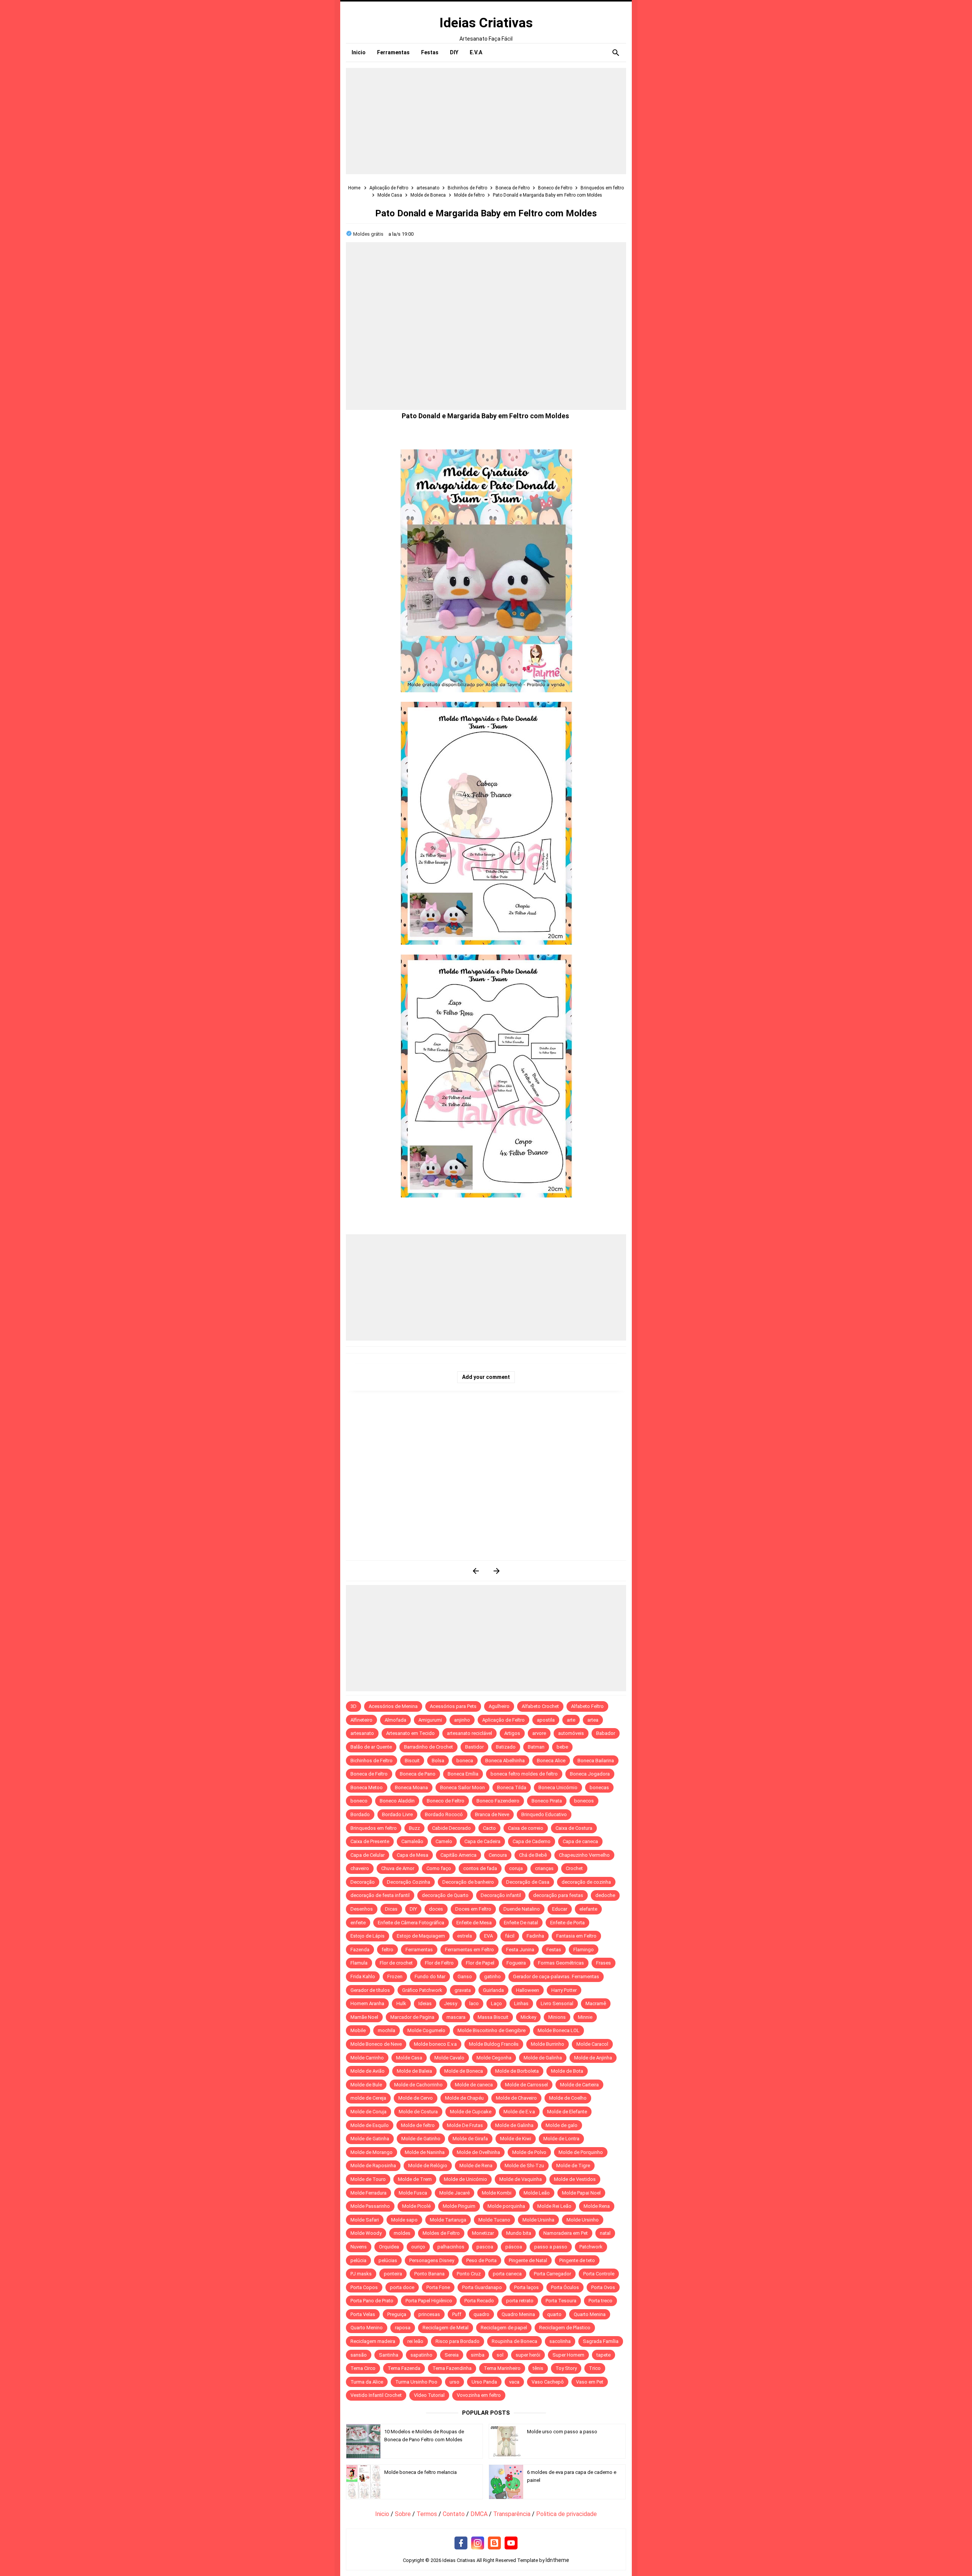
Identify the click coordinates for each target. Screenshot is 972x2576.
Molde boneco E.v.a (435, 2044)
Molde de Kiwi (516, 2139)
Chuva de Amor (398, 1868)
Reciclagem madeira (373, 2341)
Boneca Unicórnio (558, 1787)
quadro (481, 2314)
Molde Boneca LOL (559, 2030)
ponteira (393, 2274)
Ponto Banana (429, 2274)
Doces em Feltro (473, 1909)
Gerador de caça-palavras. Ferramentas (556, 1977)
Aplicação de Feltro (503, 1720)
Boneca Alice (551, 1761)
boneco (359, 1801)
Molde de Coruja (368, 2112)
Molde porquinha (506, 2206)
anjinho (462, 1720)
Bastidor (474, 1747)
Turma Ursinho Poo (416, 2382)
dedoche (605, 1895)
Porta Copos (364, 2287)
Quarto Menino (367, 2328)
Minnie (585, 2017)
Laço (496, 2003)
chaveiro (360, 1868)
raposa (403, 2328)
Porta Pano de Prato (372, 2301)
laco (474, 2003)
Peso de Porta (481, 2260)
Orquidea (389, 2247)
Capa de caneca (580, 1841)
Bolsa (438, 1761)
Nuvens (359, 2247)
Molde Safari (365, 2220)
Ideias (425, 2003)
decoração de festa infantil (380, 1895)
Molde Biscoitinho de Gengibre (492, 2030)
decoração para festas (558, 1895)
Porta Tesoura (561, 2301)
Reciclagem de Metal (446, 2328)
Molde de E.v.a (519, 2112)
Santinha (389, 2355)
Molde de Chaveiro (516, 2098)
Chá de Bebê (533, 1855)
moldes (402, 2233)
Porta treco (600, 2301)
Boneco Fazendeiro (498, 1801)
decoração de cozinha (586, 1882)
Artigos (512, 1733)
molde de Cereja (368, 2098)
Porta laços (526, 2287)
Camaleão (412, 1841)
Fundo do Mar (430, 1977)
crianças (544, 1868)
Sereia (452, 2355)
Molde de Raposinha (373, 2166)
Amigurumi (430, 1720)
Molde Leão (537, 2193)
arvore (539, 1733)
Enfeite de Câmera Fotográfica (411, 1923)
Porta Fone (438, 2287)
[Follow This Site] (494, 2543)
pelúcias (388, 2260)
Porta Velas (363, 2314)
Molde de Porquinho (581, 2152)
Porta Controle (599, 2274)
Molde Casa (409, 2058)
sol (500, 2355)
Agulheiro (499, 1706)
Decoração (363, 1882)
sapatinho (421, 2355)
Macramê (596, 2003)
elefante (588, 1909)
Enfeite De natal (521, 1923)
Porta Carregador (552, 2274)
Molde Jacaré (454, 2193)
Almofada (395, 1720)
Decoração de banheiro (468, 1882)
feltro (387, 1950)
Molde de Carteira (579, 2085)
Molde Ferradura (368, 2193)
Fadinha (535, 1936)
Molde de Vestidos (575, 2179)
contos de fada (480, 1868)
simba (478, 2355)
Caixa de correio (526, 1828)
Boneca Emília (463, 1774)
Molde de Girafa (470, 2139)
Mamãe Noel (364, 2017)
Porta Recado (479, 2301)
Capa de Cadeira (482, 1841)
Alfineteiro (361, 1720)
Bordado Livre (397, 1814)
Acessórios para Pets (453, 1706)
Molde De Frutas (465, 2125)
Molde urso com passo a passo (562, 2432)
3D (353, 1706)
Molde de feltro (418, 2125)
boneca (465, 1761)
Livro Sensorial (557, 2003)
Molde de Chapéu (464, 2098)
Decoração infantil (501, 1895)
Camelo (444, 1841)
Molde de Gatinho (421, 2139)
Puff (457, 2314)
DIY (413, 1909)
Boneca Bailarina (596, 1761)
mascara (456, 2017)
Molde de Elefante (567, 2112)
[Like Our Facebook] (461, 2543)
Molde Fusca (413, 2193)
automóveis (571, 1733)
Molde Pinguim (459, 2206)
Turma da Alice (367, 2382)
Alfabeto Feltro (587, 1706)
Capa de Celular (368, 1855)
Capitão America (458, 1855)
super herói (528, 2355)
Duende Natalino (522, 1909)
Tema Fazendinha (452, 2368)
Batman (536, 1747)
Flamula (359, 1963)
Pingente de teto (577, 2260)
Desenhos (362, 1909)
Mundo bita (519, 2233)
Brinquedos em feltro (374, 1828)
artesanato (362, 1733)
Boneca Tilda (512, 1787)
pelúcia (358, 2260)
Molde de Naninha (425, 2152)
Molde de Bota (567, 2071)
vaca (514, 2382)
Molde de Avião (368, 2071)
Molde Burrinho (548, 2044)
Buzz (414, 1828)
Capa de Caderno (532, 1841)
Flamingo (584, 1950)
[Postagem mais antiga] (496, 1571)
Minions (557, 2017)
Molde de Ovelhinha (478, 2152)
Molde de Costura (418, 2112)
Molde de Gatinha (370, 2139)
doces (436, 1909)
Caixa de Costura (574, 1828)
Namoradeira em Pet (566, 2233)
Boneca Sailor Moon (462, 1787)
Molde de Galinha (543, 2058)
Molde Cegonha (494, 2058)
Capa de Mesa (413, 1855)
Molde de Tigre (573, 2166)
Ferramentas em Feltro (469, 1950)
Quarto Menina (590, 2314)
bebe (562, 1747)
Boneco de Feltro (446, 1801)
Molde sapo (404, 2220)
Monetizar (483, 2233)
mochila (387, 2030)
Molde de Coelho (568, 2098)
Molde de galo (562, 2125)
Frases (604, 1963)
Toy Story (566, 2368)
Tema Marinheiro (502, 2368)
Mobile (358, 2030)
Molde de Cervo (416, 2098)
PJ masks (361, 2274)
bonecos (584, 1801)
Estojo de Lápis (368, 1936)
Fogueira (516, 1963)
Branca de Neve (492, 1814)
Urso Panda (484, 2382)
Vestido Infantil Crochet (376, 2395)
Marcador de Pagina (412, 2017)
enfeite (358, 1923)
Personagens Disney (432, 2260)
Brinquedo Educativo (544, 1814)
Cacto (489, 1828)
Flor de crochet (396, 1963)
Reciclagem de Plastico (565, 2328)
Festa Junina (520, 1950)
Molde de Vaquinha (521, 2179)
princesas (429, 2314)
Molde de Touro (368, 2179)
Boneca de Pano (418, 1774)
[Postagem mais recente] (476, 1571)
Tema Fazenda (404, 2368)
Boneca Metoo (367, 1787)
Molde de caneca (474, 2085)
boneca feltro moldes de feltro (524, 1774)
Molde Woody (366, 2233)
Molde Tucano (494, 2220)
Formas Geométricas (561, 1963)
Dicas (391, 1909)
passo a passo (551, 2247)
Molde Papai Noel (581, 2193)
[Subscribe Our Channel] (511, 2543)
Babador (606, 1733)
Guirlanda (493, 1990)
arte (571, 1720)
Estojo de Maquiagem (421, 1936)
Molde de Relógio (428, 2166)
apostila (546, 1720)
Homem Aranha (367, 2003)
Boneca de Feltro (369, 1774)
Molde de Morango (372, 2152)
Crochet (574, 1868)
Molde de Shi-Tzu (524, 2166)
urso (454, 2382)
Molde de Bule (366, 2085)
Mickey (528, 2017)
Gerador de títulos (370, 1990)
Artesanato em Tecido (410, 1733)
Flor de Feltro (439, 1963)
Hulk (401, 2003)
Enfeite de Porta (567, 1923)
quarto (554, 2314)
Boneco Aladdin (397, 1801)
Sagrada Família (601, 2341)
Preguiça (397, 2314)
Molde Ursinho (583, 2220)
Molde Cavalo (449, 2058)
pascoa (485, 2247)
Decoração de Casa (528, 1882)
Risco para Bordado (458, 2341)
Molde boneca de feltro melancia (421, 2472)
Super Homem (568, 2355)
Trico (595, 2368)
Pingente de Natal (528, 2260)
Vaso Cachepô (548, 2382)
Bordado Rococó (444, 1814)
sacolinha (560, 2341)
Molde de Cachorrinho (418, 2085)
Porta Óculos (565, 2287)
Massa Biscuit (493, 2017)
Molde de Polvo (529, 2152)
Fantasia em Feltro (576, 1936)
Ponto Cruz (469, 2274)
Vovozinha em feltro (479, 2395)
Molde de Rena (476, 2166)
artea (593, 1720)
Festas (554, 1950)
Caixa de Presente (370, 1841)
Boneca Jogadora (590, 1774)
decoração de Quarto (445, 1895)
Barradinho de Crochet (428, 1747)
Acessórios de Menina (393, 1706)
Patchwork (591, 2247)
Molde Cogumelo (426, 2030)
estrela (465, 1936)
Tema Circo (363, 2368)
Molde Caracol (592, 2044)
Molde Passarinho (370, 2206)
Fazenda (360, 1950)
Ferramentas (419, 1950)
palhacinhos (451, 2247)
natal (605, 2233)
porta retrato (520, 2301)
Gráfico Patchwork (422, 1990)
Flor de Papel (480, 1963)
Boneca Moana (411, 1787)
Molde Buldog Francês (494, 2044)
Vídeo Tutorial (429, 2395)
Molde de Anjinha (593, 2058)
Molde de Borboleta (517, 2071)
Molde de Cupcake (471, 2112)
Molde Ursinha (538, 2220)
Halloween (528, 1990)
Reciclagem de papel (504, 2328)
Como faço (439, 1868)
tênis (538, 2368)
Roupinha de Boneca (514, 2341)
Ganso (465, 1977)
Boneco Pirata (547, 1801)
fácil (510, 1936)
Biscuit (412, 1761)
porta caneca (507, 2274)
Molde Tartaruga (448, 2220)
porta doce (402, 2287)
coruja (516, 1868)
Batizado (506, 1747)
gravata (463, 1990)
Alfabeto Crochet (540, 1706)
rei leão (415, 2341)
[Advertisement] (486, 121)
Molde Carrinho (367, 2058)
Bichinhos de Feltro (372, 1761)
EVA (488, 1936)
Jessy (450, 2003)
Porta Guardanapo (482, 2287)
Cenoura (498, 1855)
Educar (560, 1909)
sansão (359, 2355)
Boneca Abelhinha (505, 1761)
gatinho (492, 1977)
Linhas (521, 2003)
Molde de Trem (415, 2179)
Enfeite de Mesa (474, 1923)
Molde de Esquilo (370, 2125)
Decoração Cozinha (409, 1882)
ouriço (418, 2247)
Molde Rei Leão (554, 2206)
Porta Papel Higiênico (429, 2301)
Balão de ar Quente (371, 1747)
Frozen (395, 1977)
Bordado (360, 1814)
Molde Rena (597, 2206)
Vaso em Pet (590, 2382)
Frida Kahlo (363, 1977)
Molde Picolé (416, 2206)
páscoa (514, 2247)
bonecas (599, 1787)
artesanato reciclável (469, 1733)
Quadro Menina (518, 2314)
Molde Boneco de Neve (376, 2044)
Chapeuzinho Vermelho (584, 1855)
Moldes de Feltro (441, 2233)
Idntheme (557, 2560)
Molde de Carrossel (526, 2085)
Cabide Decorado (451, 1828)
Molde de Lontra (561, 2139)
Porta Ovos (603, 2287)
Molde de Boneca (464, 2071)
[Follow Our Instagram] (478, 2543)
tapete (604, 2355)
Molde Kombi (497, 2193)
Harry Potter (564, 1990)
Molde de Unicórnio (465, 2179)
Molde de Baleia (414, 2071)
